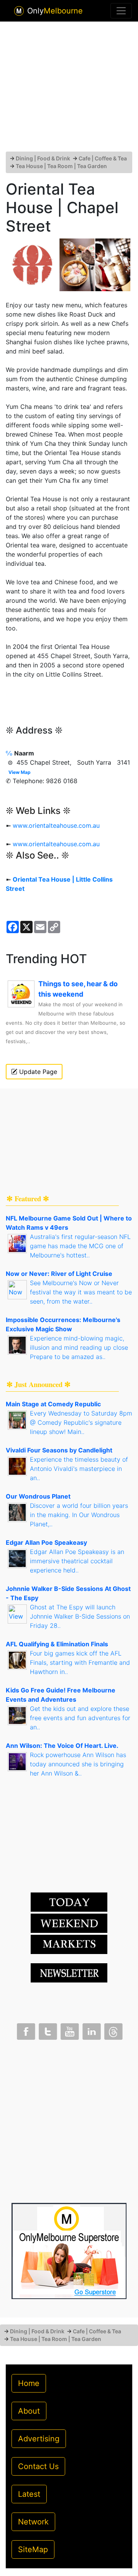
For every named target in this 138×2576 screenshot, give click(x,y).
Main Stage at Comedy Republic (53, 1404)
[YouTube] (69, 2030)
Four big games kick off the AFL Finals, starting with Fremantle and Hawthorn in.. (80, 1662)
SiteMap (33, 2549)
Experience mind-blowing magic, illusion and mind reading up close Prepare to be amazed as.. (79, 1347)
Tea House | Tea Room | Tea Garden (61, 166)
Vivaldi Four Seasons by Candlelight (59, 1450)
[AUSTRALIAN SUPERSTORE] (69, 2251)
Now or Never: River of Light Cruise (59, 1274)
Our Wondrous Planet (38, 1496)
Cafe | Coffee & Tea (103, 158)
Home (29, 2383)
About (29, 2411)
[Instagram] (91, 2030)
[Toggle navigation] (121, 11)
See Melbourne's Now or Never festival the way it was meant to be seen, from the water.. (81, 1292)
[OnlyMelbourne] (19, 11)
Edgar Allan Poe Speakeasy (46, 1542)
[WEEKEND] (69, 1944)
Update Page (37, 1072)
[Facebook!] (25, 2030)
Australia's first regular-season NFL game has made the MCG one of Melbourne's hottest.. (80, 1246)
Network (33, 2522)
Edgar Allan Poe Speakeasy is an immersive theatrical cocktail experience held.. (77, 1561)
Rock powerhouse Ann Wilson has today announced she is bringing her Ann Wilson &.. (78, 1764)
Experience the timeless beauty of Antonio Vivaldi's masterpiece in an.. (79, 1469)
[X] (47, 2030)
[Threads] (113, 2030)
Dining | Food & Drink (43, 158)
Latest (29, 2494)
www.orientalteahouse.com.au (56, 825)
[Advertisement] (69, 90)
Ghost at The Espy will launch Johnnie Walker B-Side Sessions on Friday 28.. (80, 1616)
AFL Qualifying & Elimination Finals (57, 1644)
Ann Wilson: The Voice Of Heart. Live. (62, 1746)
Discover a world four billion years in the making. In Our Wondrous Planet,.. (79, 1515)
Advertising (39, 2439)
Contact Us (38, 2466)
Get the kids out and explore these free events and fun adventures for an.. (80, 1718)
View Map (20, 772)
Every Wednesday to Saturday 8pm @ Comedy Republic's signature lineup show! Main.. (81, 1422)
